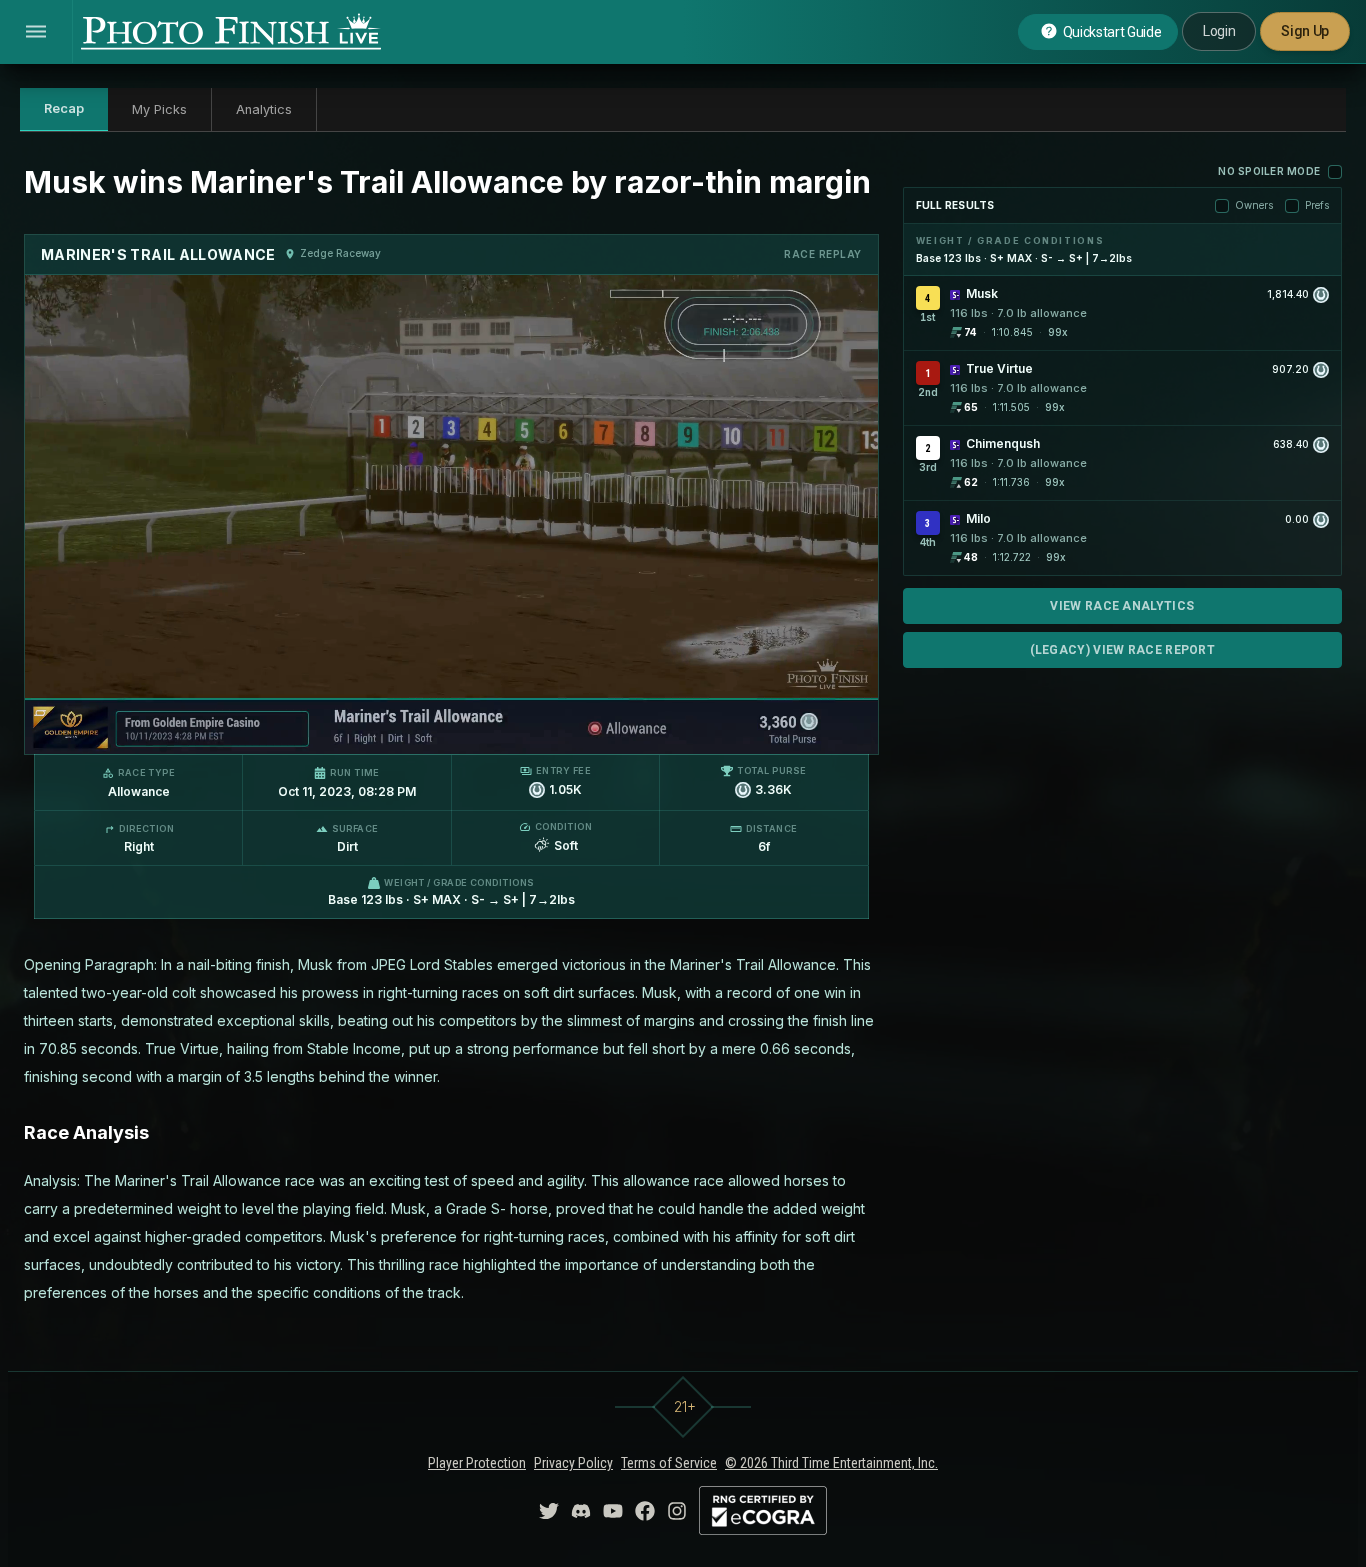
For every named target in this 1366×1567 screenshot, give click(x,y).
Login (1219, 31)
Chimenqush (1003, 443)
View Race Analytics (1122, 606)
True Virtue (999, 368)
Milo (978, 518)
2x (276, 729)
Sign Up (1305, 31)
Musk (982, 293)
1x (244, 729)
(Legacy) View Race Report (1123, 650)
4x (309, 729)
